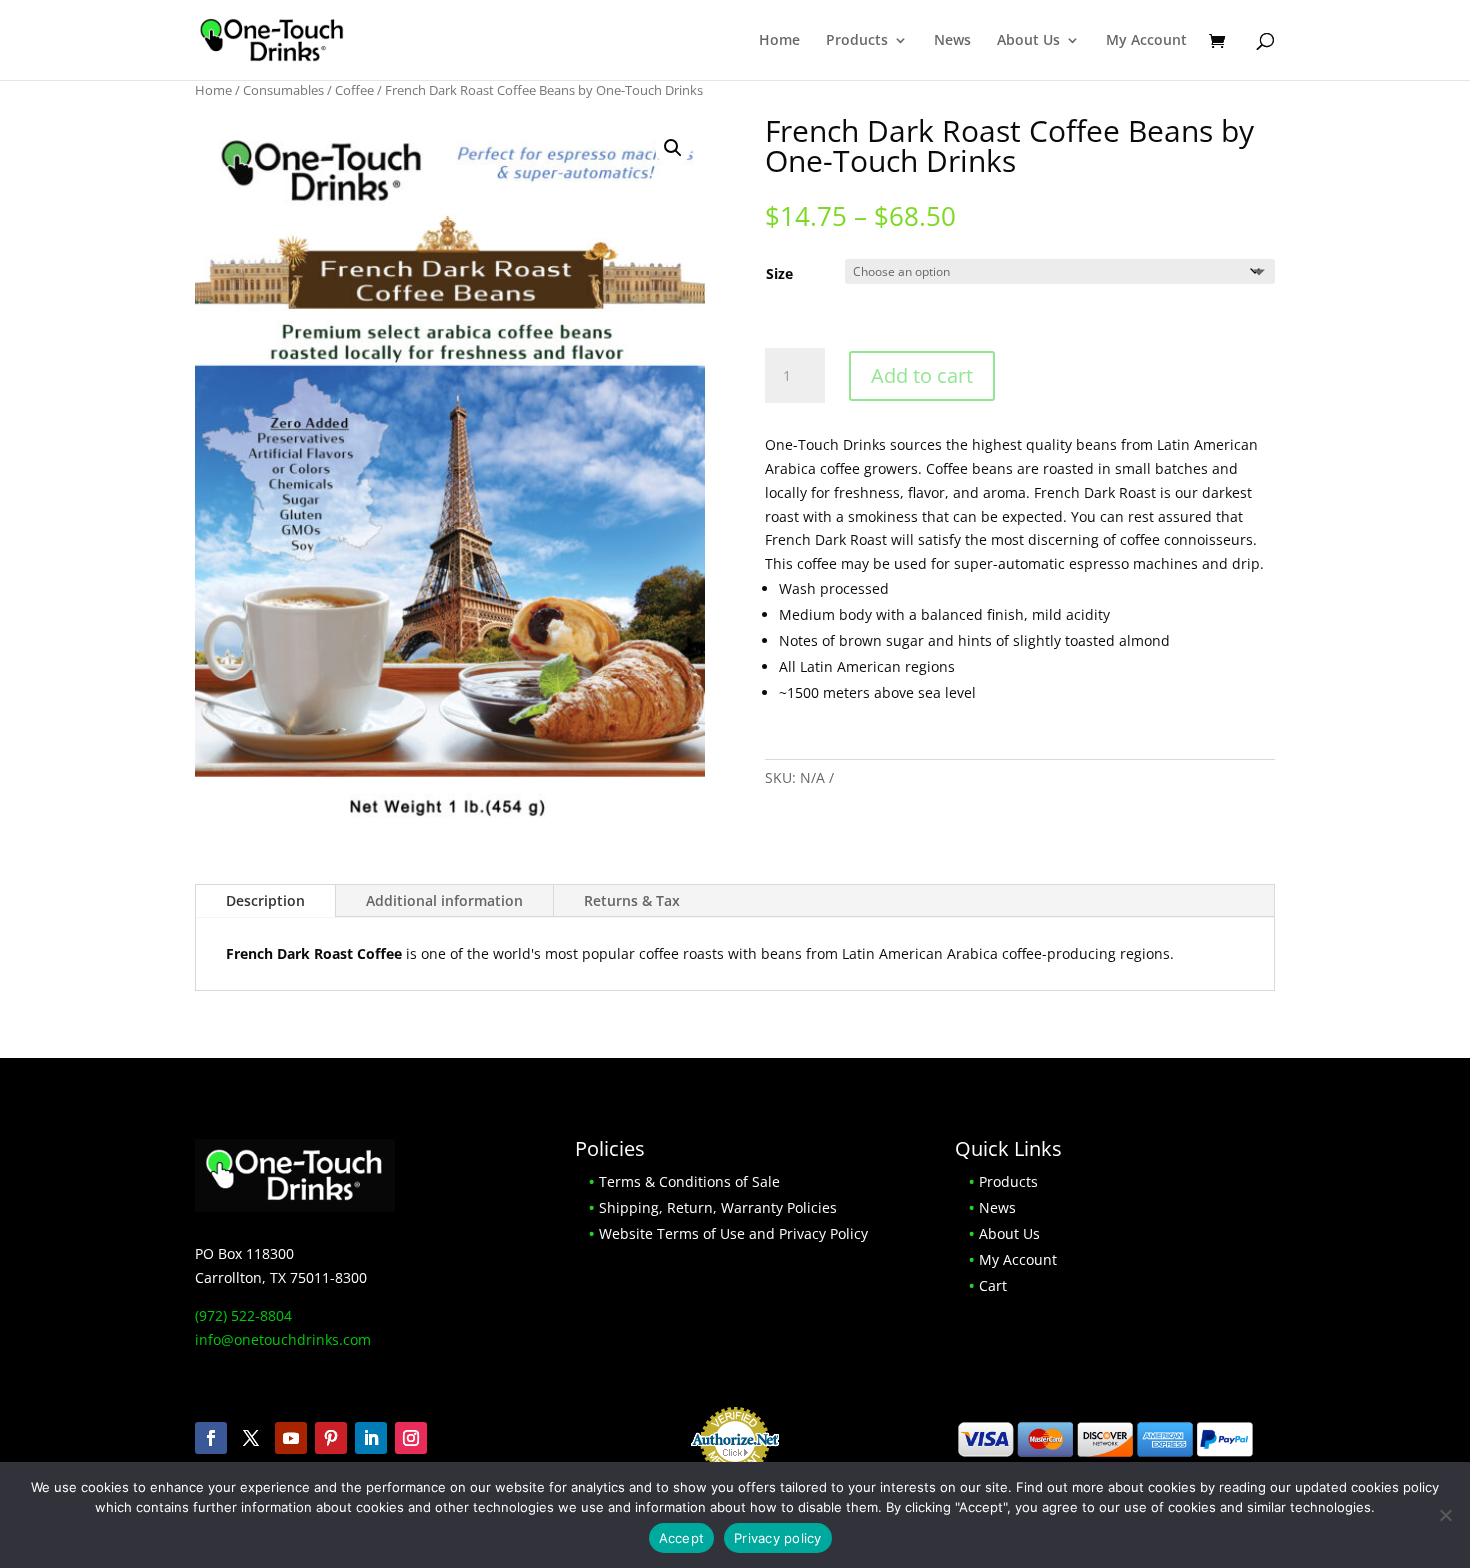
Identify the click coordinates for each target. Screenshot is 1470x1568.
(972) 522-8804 (243, 1315)
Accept (682, 1538)
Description (265, 900)
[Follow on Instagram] (411, 1438)
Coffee (354, 90)
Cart (993, 1285)
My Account (1146, 41)
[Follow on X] (251, 1438)
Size (779, 273)
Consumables (283, 90)
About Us (1028, 41)
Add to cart (922, 375)
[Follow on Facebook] (211, 1438)
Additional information (444, 900)
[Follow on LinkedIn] (371, 1438)
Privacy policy (778, 1538)
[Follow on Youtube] (291, 1438)
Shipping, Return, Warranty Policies (718, 1207)
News (952, 41)
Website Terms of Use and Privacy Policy (733, 1233)
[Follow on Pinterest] (331, 1438)
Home (779, 41)
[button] (673, 148)
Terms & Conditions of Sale (689, 1181)
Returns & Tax (632, 900)
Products (857, 41)
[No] (1445, 1515)
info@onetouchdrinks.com (283, 1339)
